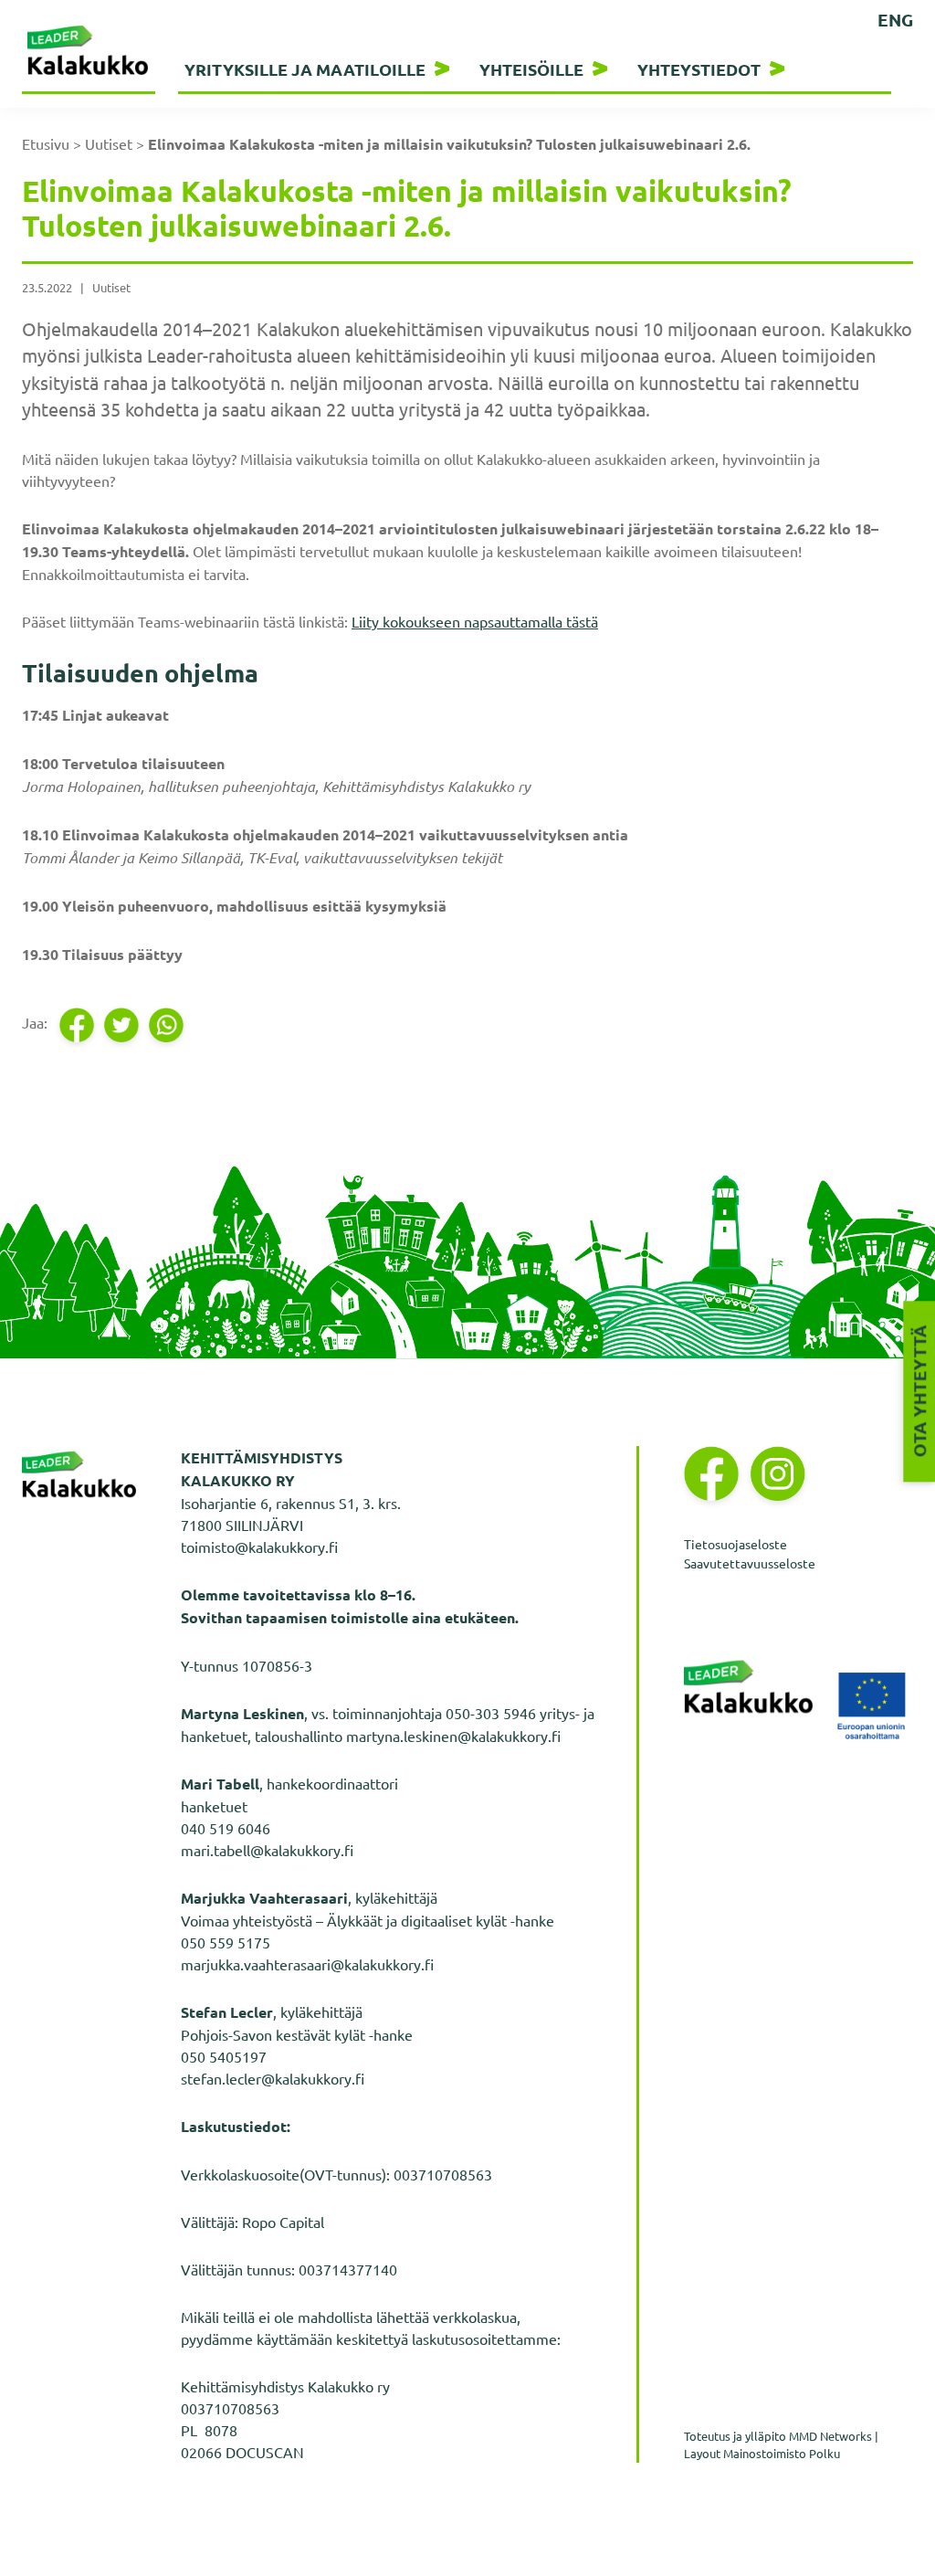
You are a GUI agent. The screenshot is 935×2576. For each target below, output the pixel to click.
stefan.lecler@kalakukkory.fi (273, 2078)
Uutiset (109, 143)
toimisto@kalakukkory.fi (259, 1547)
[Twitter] (123, 1025)
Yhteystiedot (699, 69)
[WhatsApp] (168, 1025)
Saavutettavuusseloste (750, 1563)
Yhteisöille (531, 69)
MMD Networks (830, 2436)
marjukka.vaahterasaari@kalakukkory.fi (307, 1964)
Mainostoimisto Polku (782, 2453)
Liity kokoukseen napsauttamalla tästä (475, 621)
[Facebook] (78, 1025)
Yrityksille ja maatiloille (305, 69)
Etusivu (46, 143)
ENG (895, 20)
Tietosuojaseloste (735, 1544)
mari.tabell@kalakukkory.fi (267, 1850)
